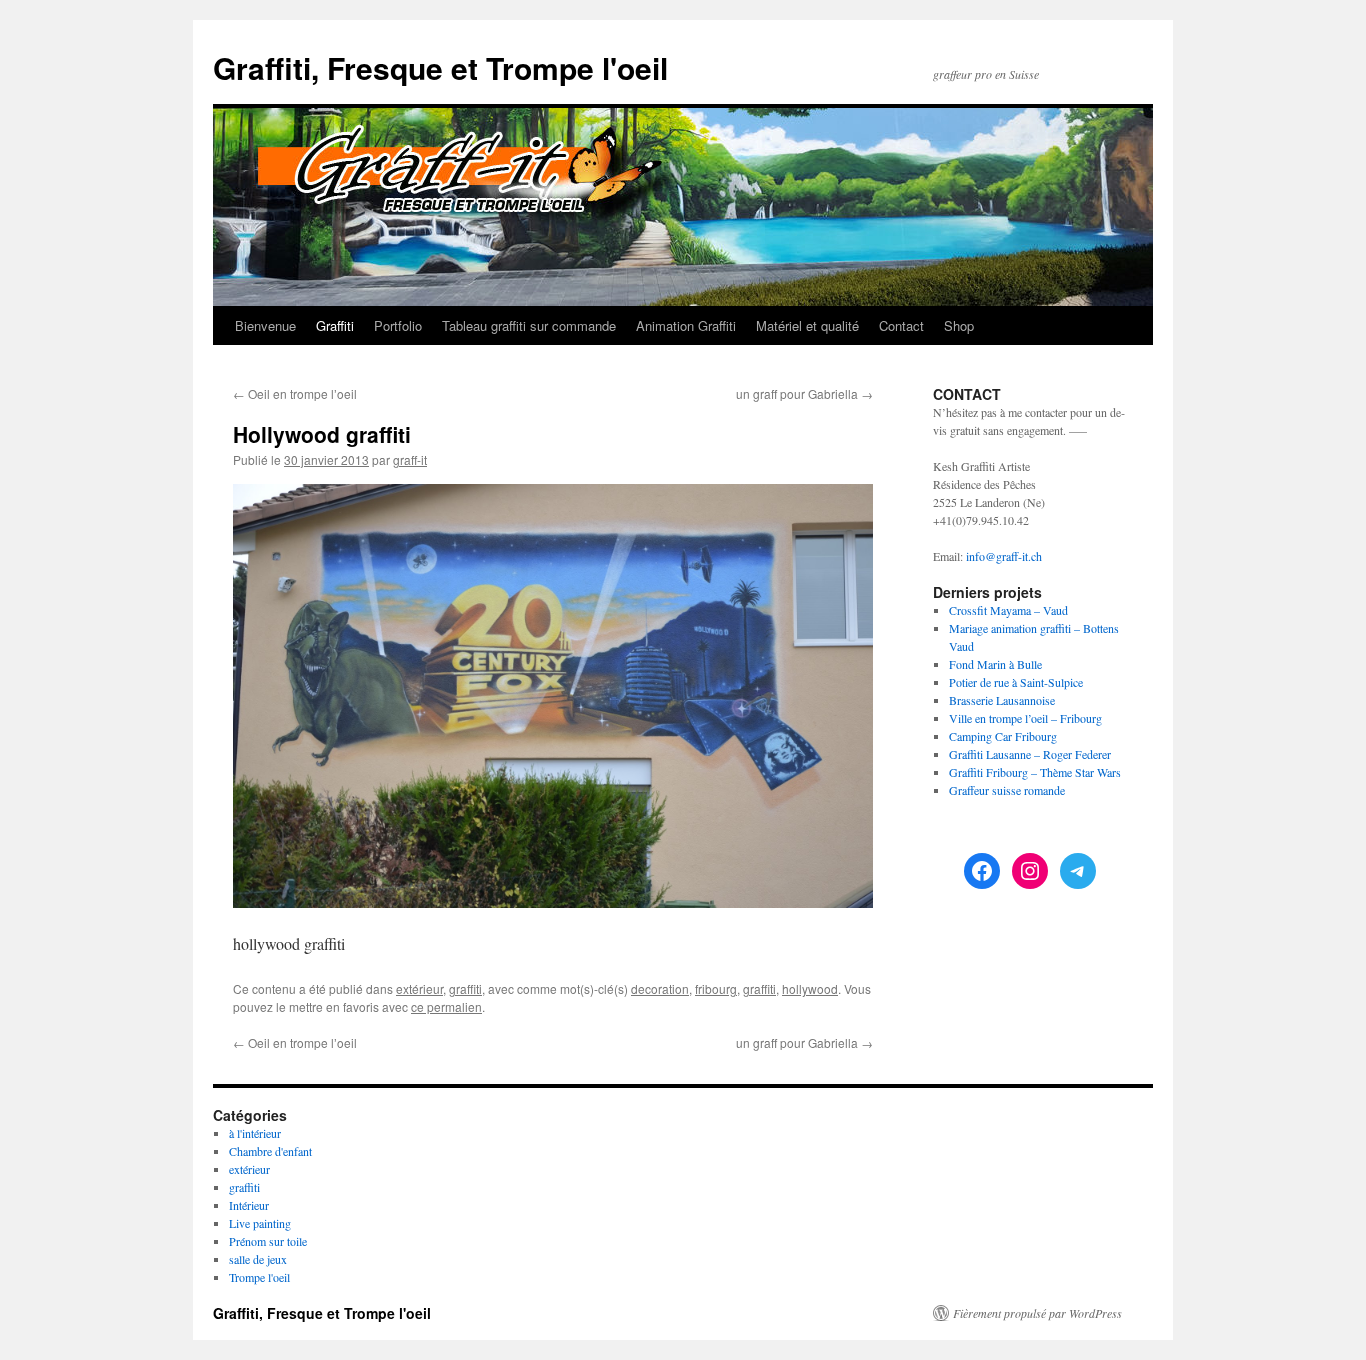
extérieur (419, 988)
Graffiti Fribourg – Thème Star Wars (1035, 772)
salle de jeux (258, 1259)
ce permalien (446, 1006)
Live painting (260, 1223)
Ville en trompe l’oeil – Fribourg (1025, 718)
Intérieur (249, 1205)
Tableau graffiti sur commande (529, 325)
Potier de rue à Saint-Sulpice (1016, 682)
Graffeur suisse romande (1007, 790)
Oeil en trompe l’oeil (295, 393)
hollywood (810, 988)
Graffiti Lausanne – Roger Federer (1030, 754)
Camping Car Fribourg (1003, 736)
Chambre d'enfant (270, 1151)
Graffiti (335, 325)
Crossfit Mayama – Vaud (1008, 610)
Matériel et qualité (807, 325)
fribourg (716, 988)
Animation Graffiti (686, 325)
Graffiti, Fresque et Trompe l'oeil (440, 67)
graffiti (465, 988)
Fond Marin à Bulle (995, 664)
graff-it (410, 459)
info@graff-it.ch (1004, 556)
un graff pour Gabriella (804, 393)
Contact (901, 325)
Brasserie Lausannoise (1002, 700)
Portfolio (398, 325)
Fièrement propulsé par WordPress (1037, 1313)
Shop (959, 325)
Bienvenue (265, 325)
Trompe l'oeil (259, 1277)
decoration (660, 988)
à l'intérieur (255, 1133)
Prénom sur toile (268, 1241)
